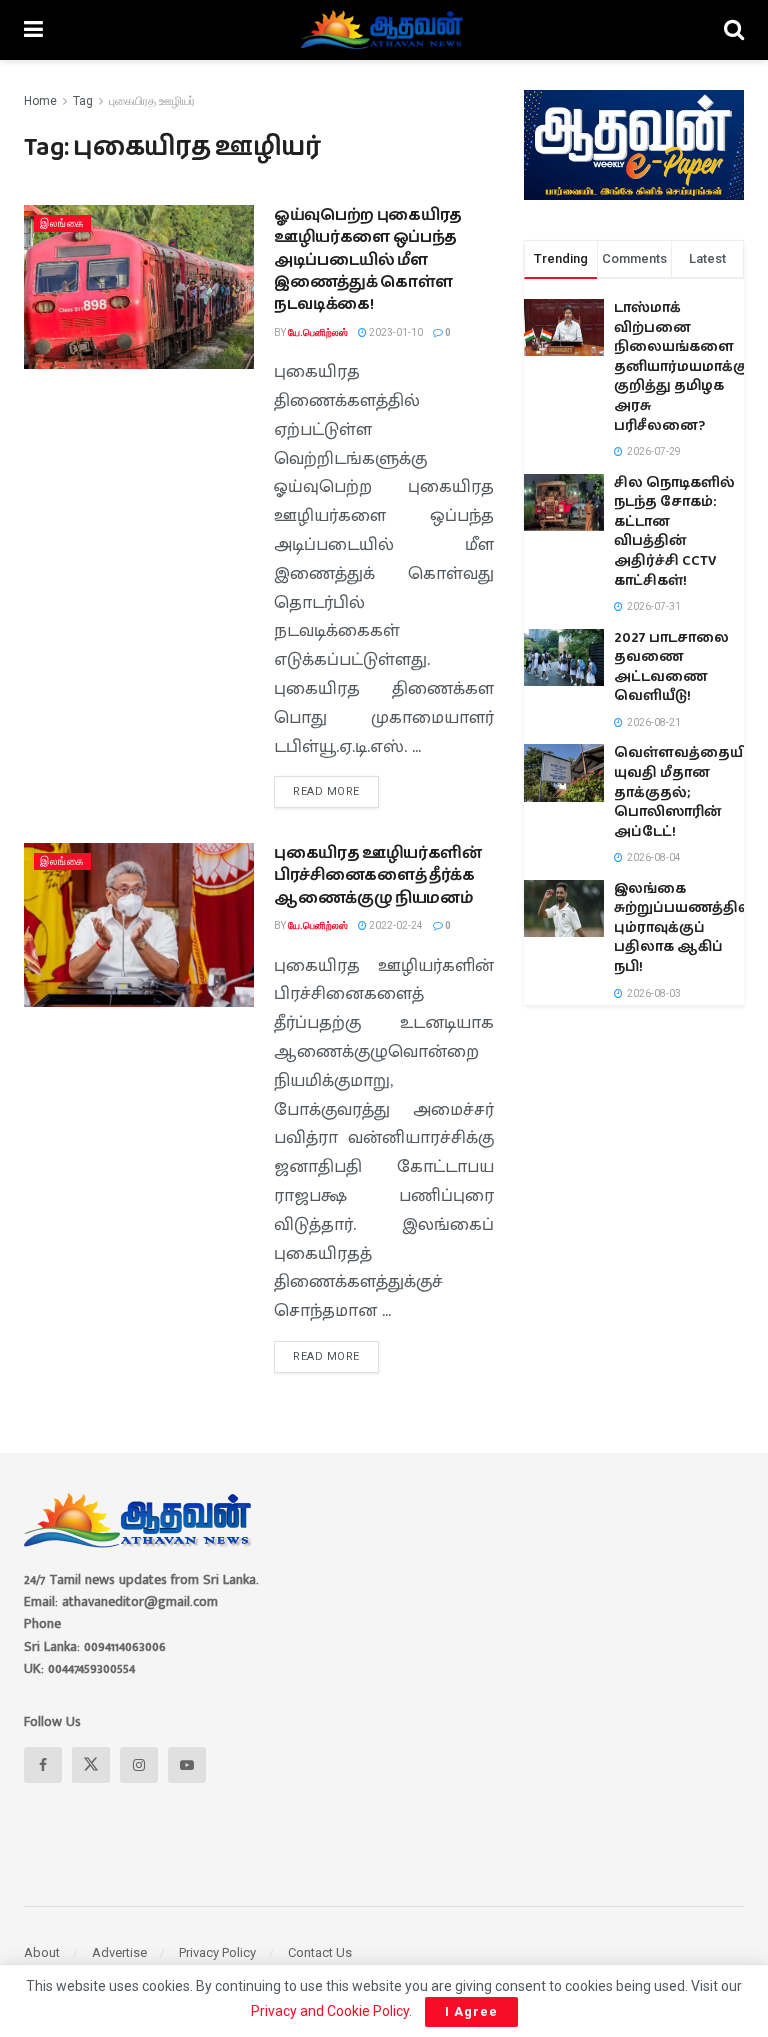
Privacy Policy (217, 1952)
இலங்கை (62, 223)
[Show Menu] (33, 30)
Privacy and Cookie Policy (330, 2011)
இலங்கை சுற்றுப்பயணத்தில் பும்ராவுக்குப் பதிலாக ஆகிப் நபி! (683, 928)
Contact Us (320, 1952)
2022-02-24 (395, 925)
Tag (83, 101)
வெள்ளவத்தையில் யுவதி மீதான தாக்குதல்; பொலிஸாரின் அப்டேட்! (688, 792)
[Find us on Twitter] (91, 1765)
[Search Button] (734, 30)
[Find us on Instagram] (139, 1765)
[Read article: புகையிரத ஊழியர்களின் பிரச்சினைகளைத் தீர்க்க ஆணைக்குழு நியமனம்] (139, 925)
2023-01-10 (395, 332)
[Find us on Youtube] (187, 1765)
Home (40, 101)
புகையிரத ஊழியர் (152, 101)
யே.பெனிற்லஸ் (318, 332)
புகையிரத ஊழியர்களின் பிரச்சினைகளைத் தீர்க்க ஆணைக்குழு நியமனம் (378, 876)
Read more (336, 787)
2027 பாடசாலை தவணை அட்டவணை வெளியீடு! (671, 667)
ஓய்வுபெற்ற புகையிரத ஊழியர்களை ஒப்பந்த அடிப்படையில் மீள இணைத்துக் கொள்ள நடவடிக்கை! (368, 260)
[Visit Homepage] (383, 30)
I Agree (471, 2011)
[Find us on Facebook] (43, 1765)
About (42, 1952)
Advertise (119, 1952)
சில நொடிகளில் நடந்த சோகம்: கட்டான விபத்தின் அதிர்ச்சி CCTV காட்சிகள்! (674, 532)
